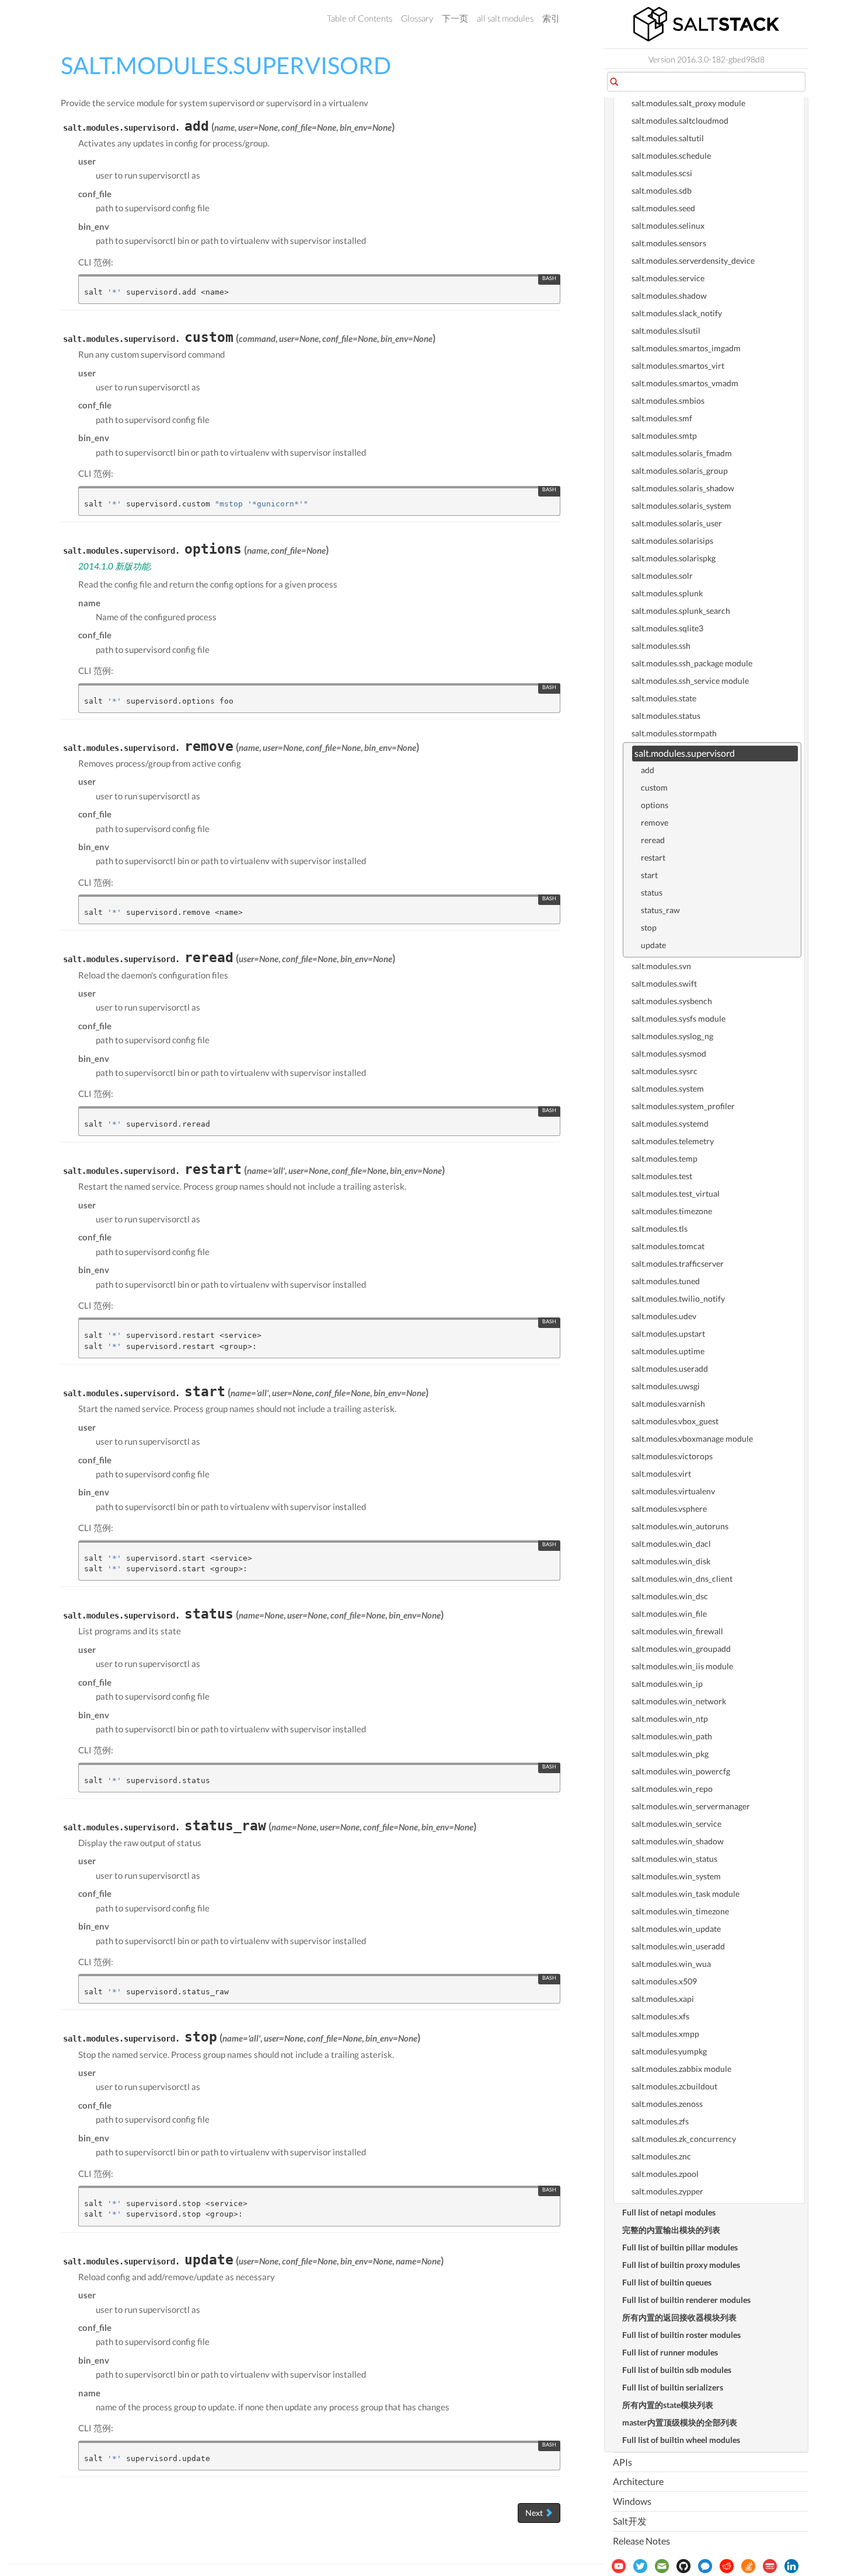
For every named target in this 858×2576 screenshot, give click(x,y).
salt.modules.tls (660, 1228)
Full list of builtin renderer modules (686, 2300)
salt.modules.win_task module (686, 1894)
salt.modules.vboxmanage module (692, 1439)
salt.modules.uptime (668, 1351)
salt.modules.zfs (660, 2121)
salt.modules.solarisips (672, 541)
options (655, 805)
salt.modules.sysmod (669, 1053)
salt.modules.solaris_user (677, 523)
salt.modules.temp (665, 1158)
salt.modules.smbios (668, 401)
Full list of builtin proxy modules (681, 2265)
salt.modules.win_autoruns (680, 1526)
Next (535, 2513)
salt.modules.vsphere (669, 1509)
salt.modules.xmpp (665, 2034)
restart (653, 857)
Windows (632, 2501)
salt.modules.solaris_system (681, 506)
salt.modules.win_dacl (671, 1544)
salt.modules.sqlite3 (667, 628)
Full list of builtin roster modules (681, 2335)
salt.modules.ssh (661, 646)
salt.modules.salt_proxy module (688, 103)
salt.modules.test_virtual (676, 1193)
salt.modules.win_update (676, 1929)
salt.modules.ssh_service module (690, 681)
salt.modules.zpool (665, 2174)
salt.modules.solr (662, 576)
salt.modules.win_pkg (670, 1754)
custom (654, 787)
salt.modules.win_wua (671, 1964)
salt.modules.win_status (674, 1859)
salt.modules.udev (664, 1316)
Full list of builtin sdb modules (677, 2370)
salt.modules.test (662, 1176)
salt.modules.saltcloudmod (680, 120)
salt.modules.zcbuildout (674, 2086)
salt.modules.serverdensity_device (693, 261)
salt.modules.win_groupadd (681, 1649)
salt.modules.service (668, 278)
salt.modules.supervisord (685, 753)
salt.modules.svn (661, 966)
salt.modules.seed (663, 208)
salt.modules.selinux (668, 226)
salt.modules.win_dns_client (682, 1579)
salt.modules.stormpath (674, 733)
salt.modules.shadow (669, 296)
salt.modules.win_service (676, 1824)
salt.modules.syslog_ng (672, 1036)
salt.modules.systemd (670, 1123)
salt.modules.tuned (666, 1281)
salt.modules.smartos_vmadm (685, 383)
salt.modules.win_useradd (678, 1946)
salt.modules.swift (664, 983)
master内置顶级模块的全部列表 (680, 2422)
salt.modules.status (666, 716)
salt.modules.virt (661, 1474)
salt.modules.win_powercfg (681, 1771)
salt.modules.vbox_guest (675, 1421)
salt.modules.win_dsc (670, 1596)
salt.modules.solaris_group (680, 471)
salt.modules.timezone (672, 1211)
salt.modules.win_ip (667, 1684)
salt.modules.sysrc (665, 1071)
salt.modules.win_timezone (680, 1911)
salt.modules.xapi (663, 1999)
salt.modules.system (668, 1088)
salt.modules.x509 (664, 1981)
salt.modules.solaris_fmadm (682, 453)
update (653, 945)
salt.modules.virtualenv (673, 1491)
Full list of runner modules (670, 2352)
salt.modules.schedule (671, 155)
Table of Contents (360, 18)
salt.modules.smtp (664, 436)
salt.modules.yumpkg (669, 2051)
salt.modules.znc (661, 2156)
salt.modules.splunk (667, 593)
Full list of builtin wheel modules (681, 2440)
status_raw (660, 910)
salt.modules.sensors (669, 243)
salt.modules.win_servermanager (691, 1806)
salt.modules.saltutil (668, 138)
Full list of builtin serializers (673, 2387)
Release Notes (641, 2541)
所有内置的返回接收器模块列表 (679, 2317)
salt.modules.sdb (662, 191)
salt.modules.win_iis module (682, 1666)
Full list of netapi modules (669, 2212)
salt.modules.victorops (672, 1456)
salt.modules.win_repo (672, 1789)
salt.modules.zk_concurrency (684, 2139)
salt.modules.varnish (668, 1404)
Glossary (417, 18)
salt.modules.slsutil (666, 331)
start (649, 875)
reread (653, 840)
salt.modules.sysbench (672, 1001)
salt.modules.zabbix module (681, 2069)
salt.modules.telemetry (673, 1141)
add (648, 770)
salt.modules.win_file (669, 1614)
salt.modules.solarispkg (674, 558)
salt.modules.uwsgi (666, 1386)
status (652, 892)
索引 (551, 18)
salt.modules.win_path (672, 1736)
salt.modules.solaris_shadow (683, 488)
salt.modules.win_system (676, 1876)
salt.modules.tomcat (668, 1246)
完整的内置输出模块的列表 (671, 2230)
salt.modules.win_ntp (670, 1719)
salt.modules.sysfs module (679, 1018)
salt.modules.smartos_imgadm (686, 348)
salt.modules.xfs (660, 2016)
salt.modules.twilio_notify (678, 1299)
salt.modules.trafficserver (678, 1263)
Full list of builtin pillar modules (680, 2247)
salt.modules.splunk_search (681, 611)
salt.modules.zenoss (667, 2104)
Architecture (638, 2481)
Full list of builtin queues (667, 2282)
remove (655, 822)
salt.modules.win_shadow (678, 1841)
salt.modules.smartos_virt (678, 366)
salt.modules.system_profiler (683, 1106)
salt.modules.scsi (662, 173)
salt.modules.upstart (668, 1334)
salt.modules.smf (662, 418)
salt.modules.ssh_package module (692, 663)
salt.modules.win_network (679, 1701)
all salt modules (505, 18)
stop (649, 927)
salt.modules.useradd (670, 1369)
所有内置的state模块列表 (668, 2405)
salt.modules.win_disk (671, 1561)
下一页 (455, 18)
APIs (622, 2462)
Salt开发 (630, 2521)
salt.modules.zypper (667, 2191)
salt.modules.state (664, 698)
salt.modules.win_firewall (677, 1631)
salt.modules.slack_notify (677, 313)
